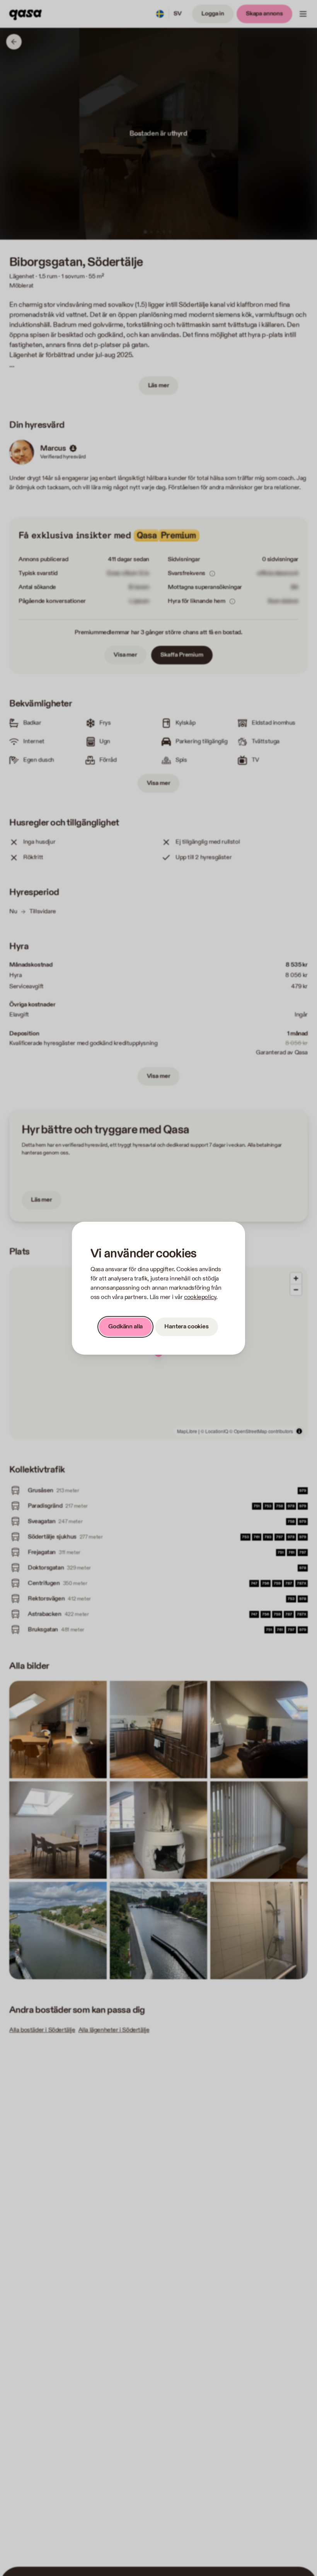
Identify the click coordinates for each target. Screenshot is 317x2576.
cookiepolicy (200, 1297)
